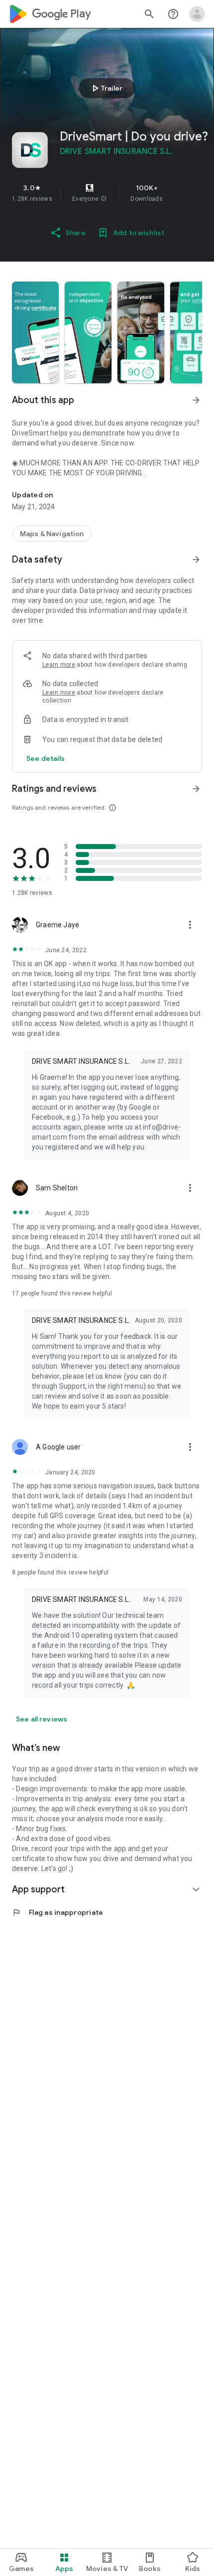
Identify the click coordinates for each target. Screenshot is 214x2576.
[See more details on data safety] (46, 758)
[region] (107, 193)
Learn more (59, 665)
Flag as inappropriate (57, 1912)
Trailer (106, 88)
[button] (104, 199)
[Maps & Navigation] (52, 534)
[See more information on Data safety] (196, 560)
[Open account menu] (197, 14)
